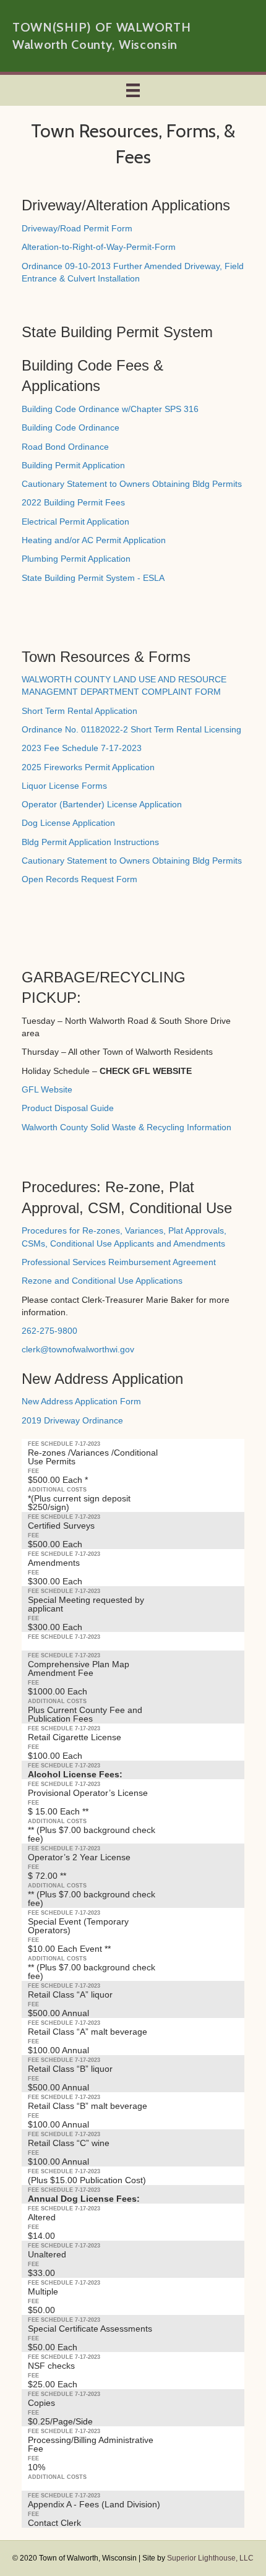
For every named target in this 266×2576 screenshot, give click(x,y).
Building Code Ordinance (71, 427)
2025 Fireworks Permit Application (88, 767)
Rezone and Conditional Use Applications (102, 1281)
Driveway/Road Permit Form (77, 228)
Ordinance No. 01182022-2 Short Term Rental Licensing (131, 729)
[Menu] (133, 90)
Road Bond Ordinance (65, 447)
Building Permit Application (73, 465)
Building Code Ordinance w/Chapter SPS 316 (110, 409)
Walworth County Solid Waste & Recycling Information (127, 1127)
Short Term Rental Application (79, 711)
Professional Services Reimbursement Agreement (119, 1262)
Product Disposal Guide (68, 1108)
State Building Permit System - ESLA (93, 578)
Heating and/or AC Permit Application (94, 540)
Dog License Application (68, 823)
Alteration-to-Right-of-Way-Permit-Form (99, 247)
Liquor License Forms (64, 786)
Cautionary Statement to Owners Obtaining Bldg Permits (132, 484)
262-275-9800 (49, 1331)
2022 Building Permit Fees (73, 502)
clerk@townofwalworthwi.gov (78, 1349)
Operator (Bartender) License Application (102, 804)
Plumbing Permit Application (76, 559)
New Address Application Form (81, 1401)
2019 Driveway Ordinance (72, 1420)
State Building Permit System (117, 332)
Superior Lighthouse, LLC (210, 2558)
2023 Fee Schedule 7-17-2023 (82, 748)
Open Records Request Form (79, 879)
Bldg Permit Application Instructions (90, 842)
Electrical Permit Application (75, 522)
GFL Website (47, 1089)
